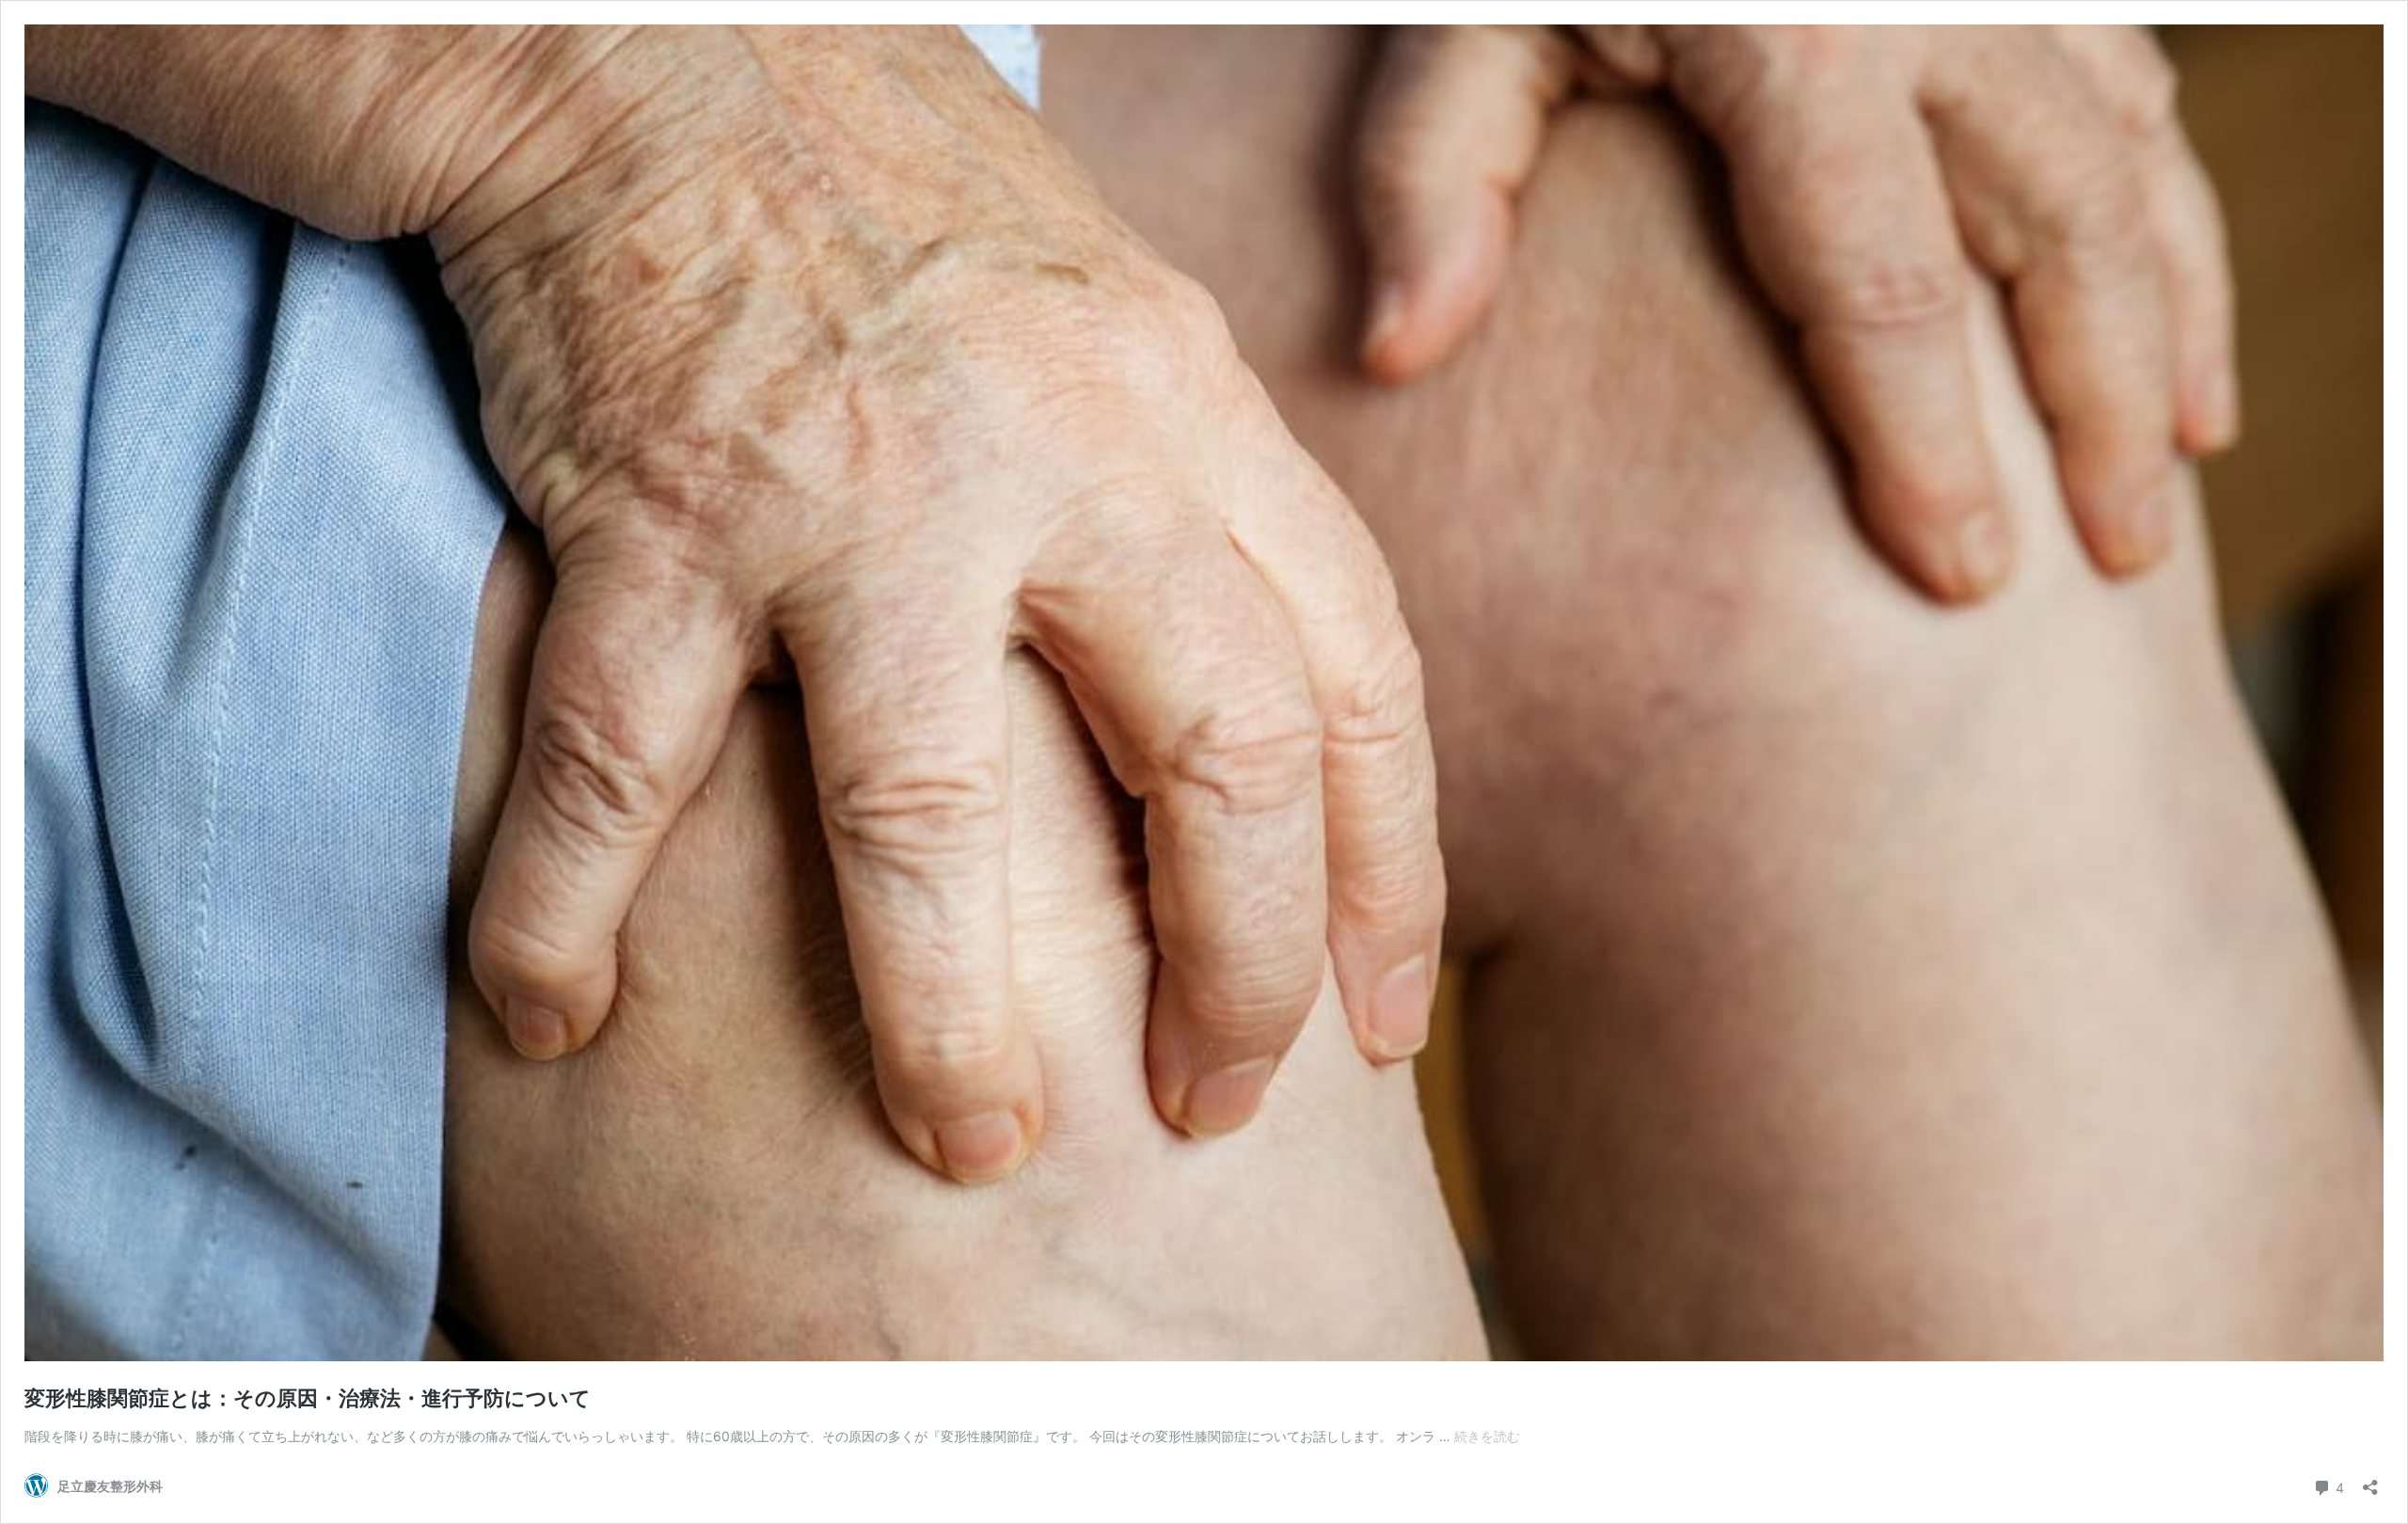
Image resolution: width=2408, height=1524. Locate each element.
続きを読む (1487, 1436)
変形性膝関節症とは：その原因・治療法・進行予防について (308, 1398)
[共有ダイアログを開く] (2370, 1481)
